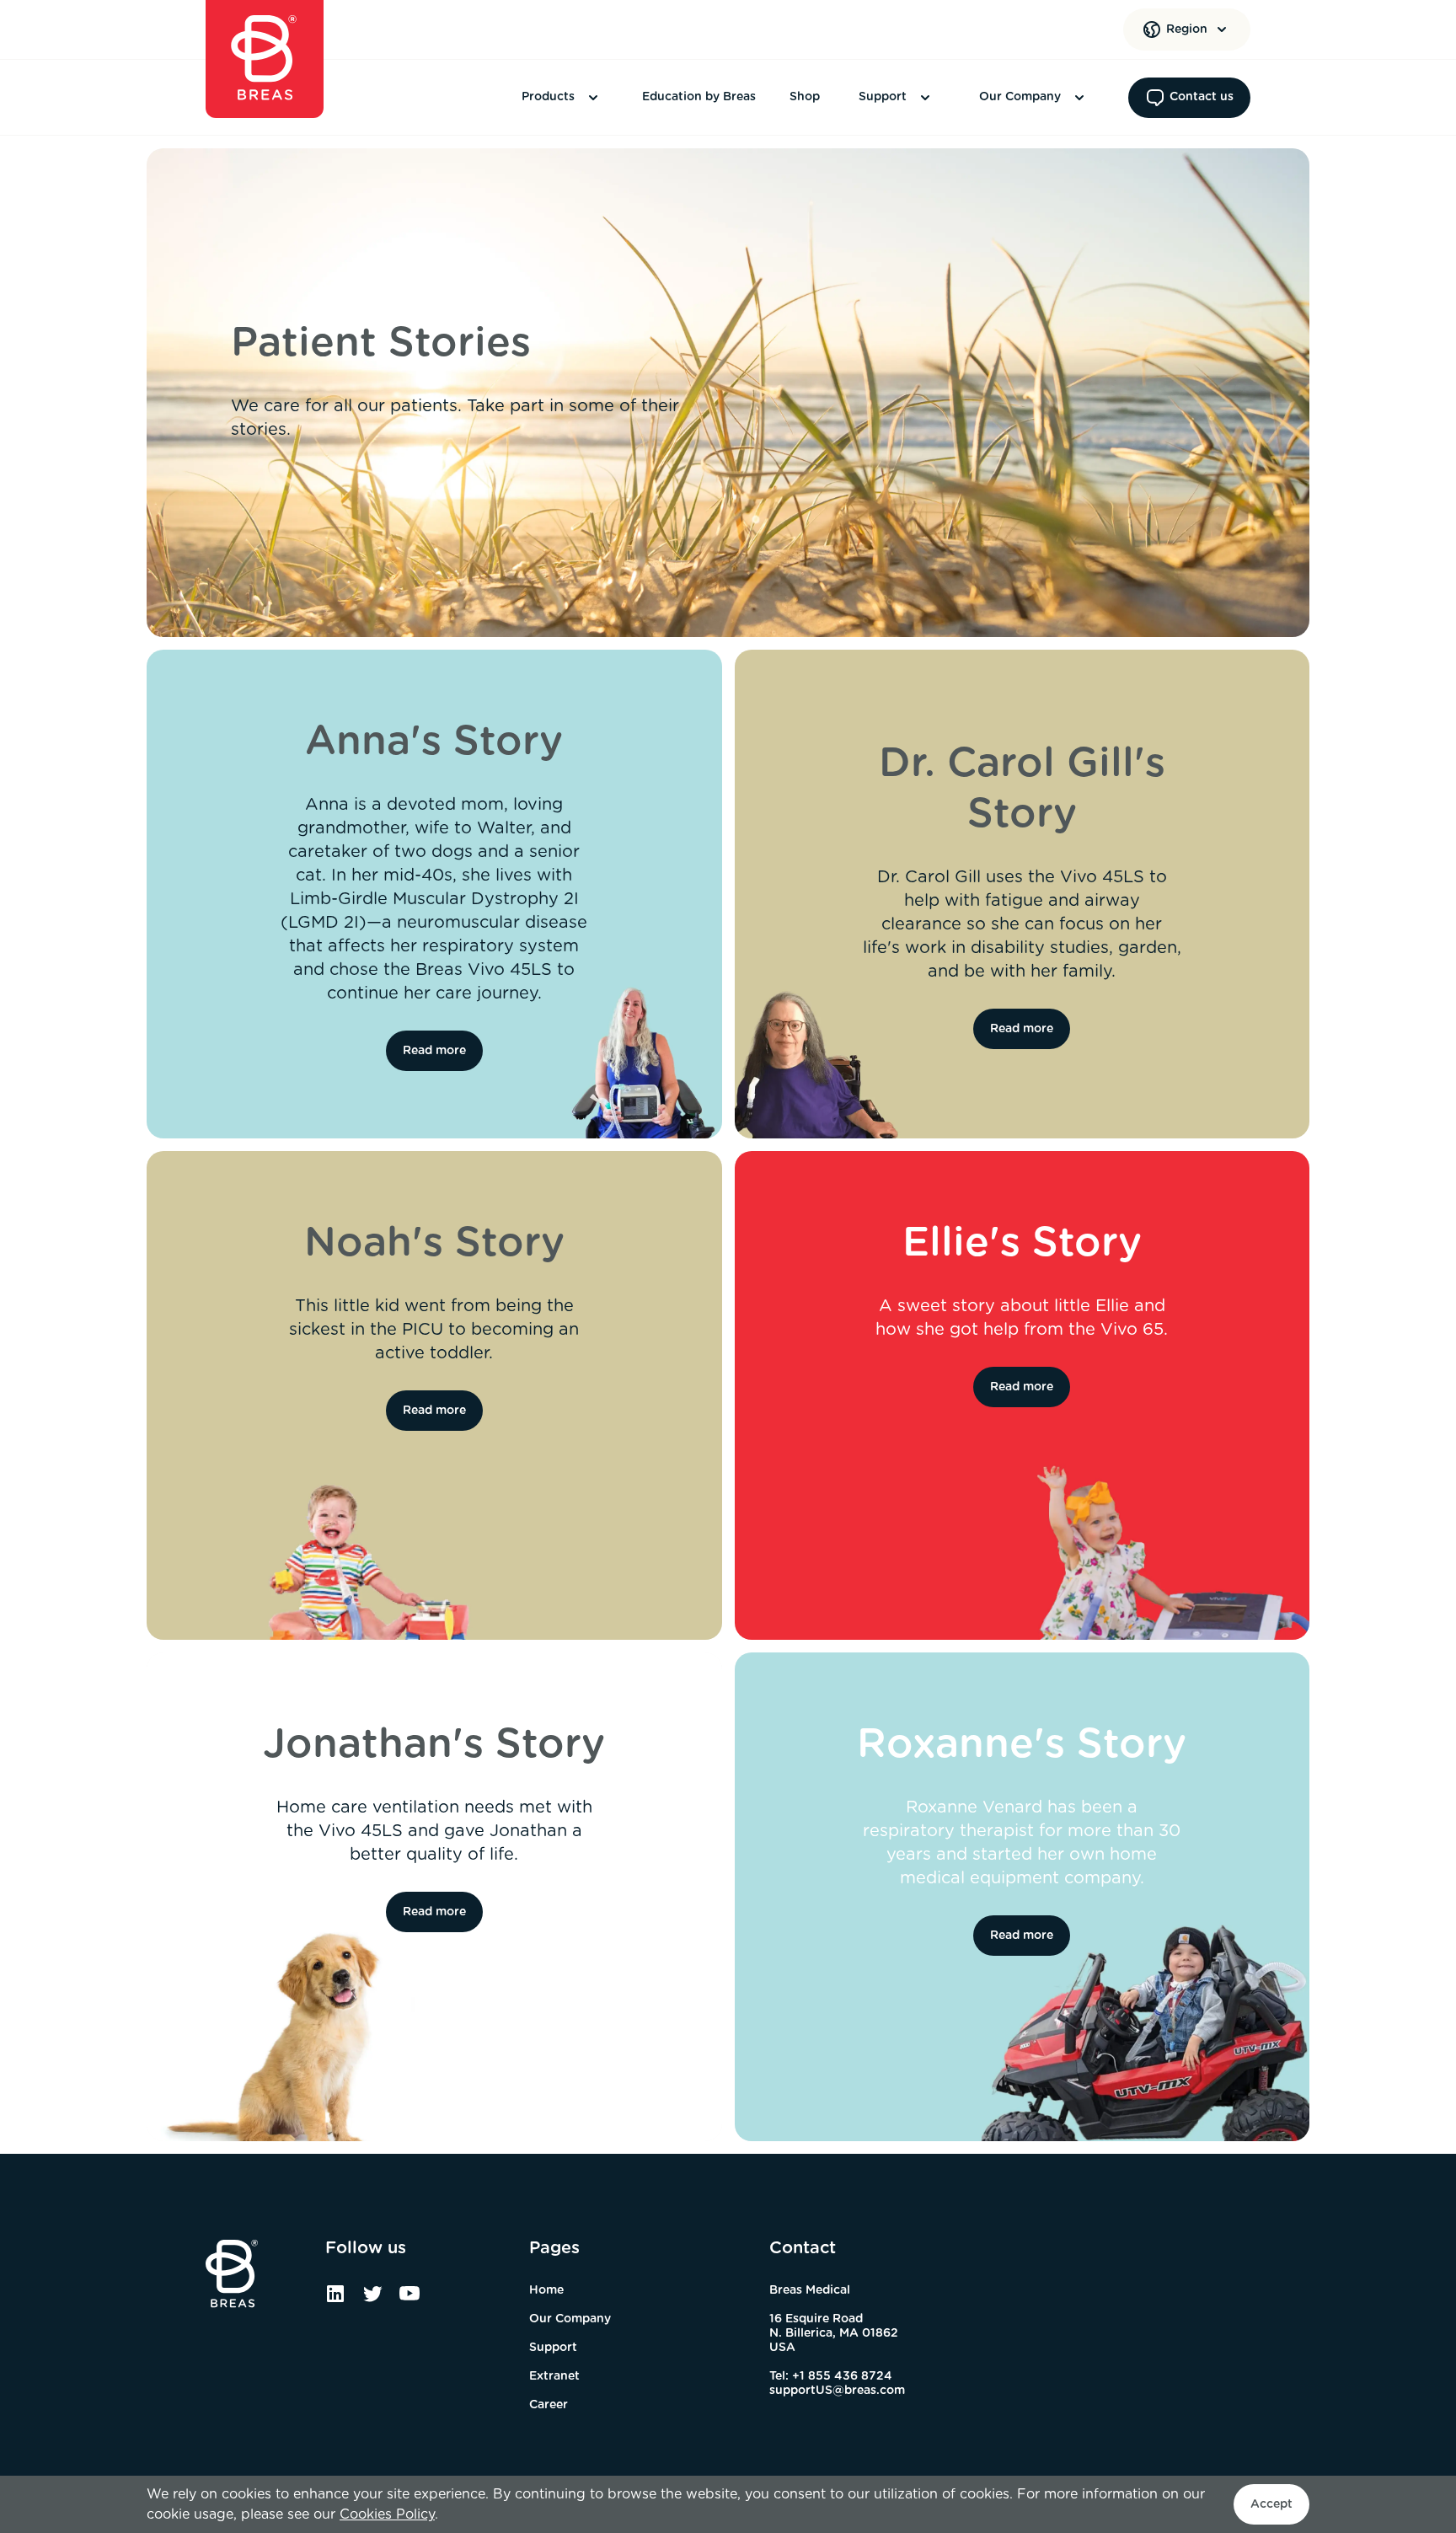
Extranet (554, 2376)
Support (883, 97)
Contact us (1202, 97)
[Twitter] (372, 2300)
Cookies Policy (387, 2514)
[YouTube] (409, 2300)
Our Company (1020, 97)
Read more (434, 1051)
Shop (805, 97)
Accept (1271, 2504)
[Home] (265, 59)
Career (549, 2405)
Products (548, 97)
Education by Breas (699, 97)
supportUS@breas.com (837, 2391)
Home (546, 2290)
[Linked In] (335, 2300)
